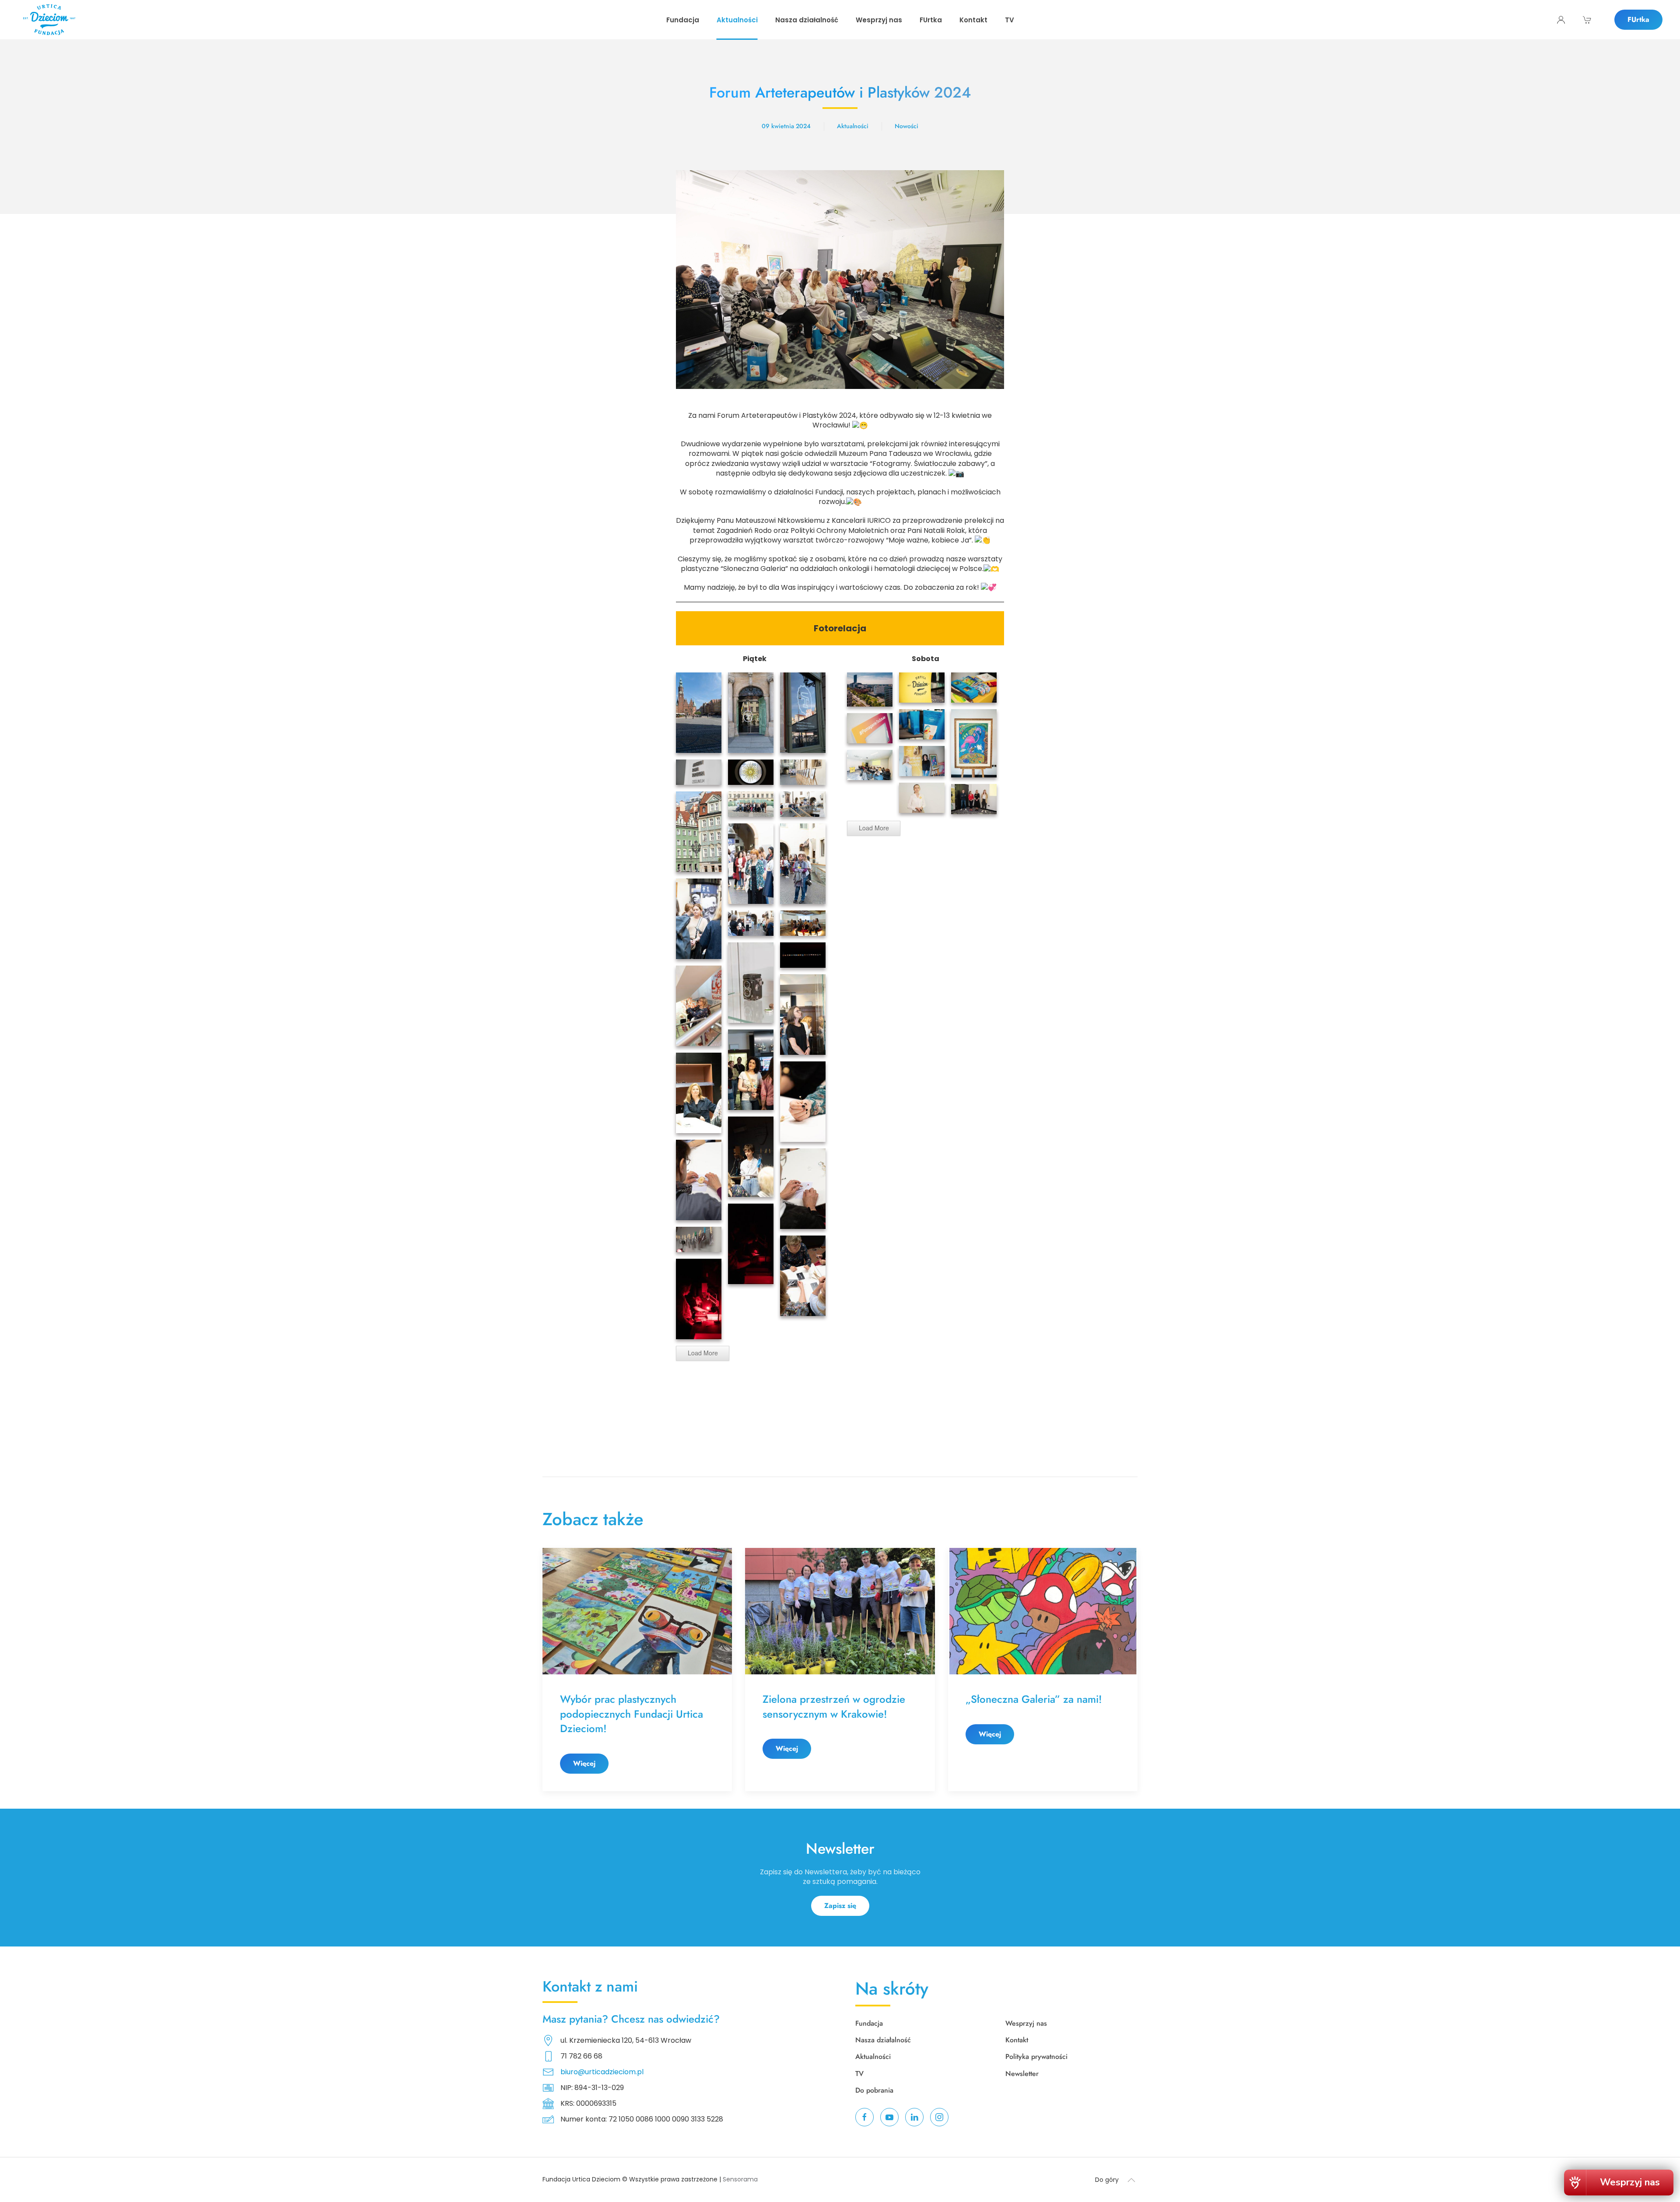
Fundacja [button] (683, 20)
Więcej (584, 1763)
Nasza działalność (883, 2040)
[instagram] (939, 2117)
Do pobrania (874, 2090)
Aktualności (853, 126)
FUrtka (1638, 19)
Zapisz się (840, 1906)
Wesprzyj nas (1026, 2023)
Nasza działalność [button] (807, 20)
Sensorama (740, 2179)
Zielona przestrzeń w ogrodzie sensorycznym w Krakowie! (834, 1707)
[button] (1131, 2180)
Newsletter (1022, 2074)
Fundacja (869, 2023)
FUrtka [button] (931, 20)
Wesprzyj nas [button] (879, 20)
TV (1010, 20)
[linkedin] (914, 2117)
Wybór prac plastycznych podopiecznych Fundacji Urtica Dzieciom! (632, 1714)
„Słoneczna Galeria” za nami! (1035, 1699)
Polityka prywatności (1036, 2057)
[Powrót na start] (49, 20)
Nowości (906, 126)
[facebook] (864, 2117)
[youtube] (889, 2117)
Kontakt (973, 20)
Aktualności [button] (737, 20)
